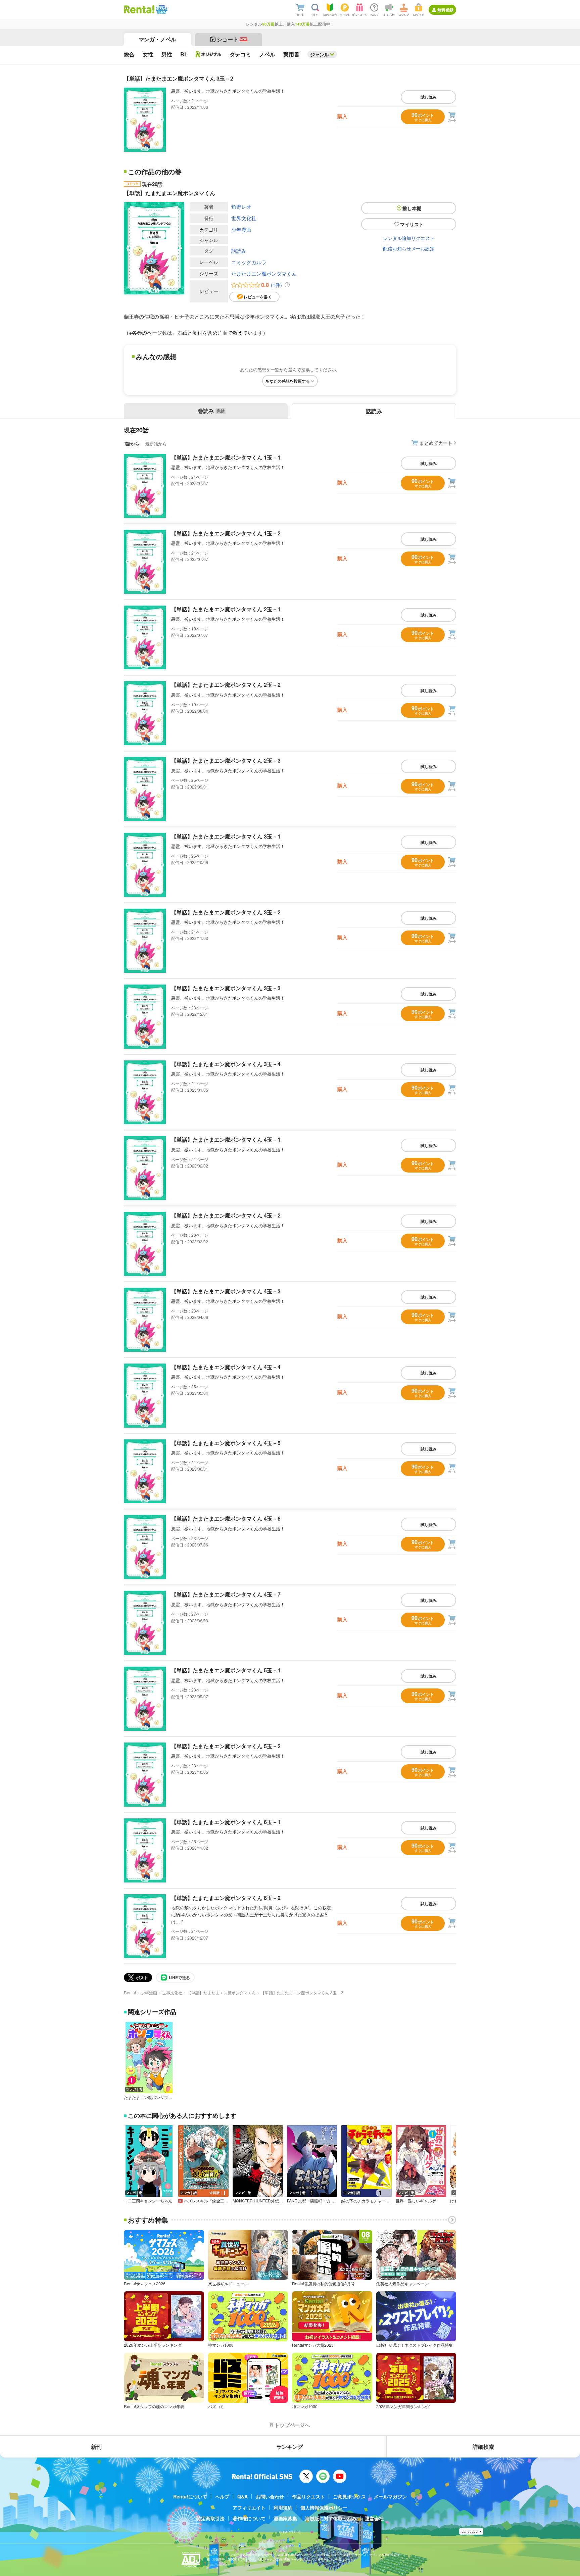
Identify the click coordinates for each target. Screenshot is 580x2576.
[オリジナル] (209, 54)
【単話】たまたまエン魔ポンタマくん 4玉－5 (226, 1443)
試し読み (429, 97)
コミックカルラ (249, 262)
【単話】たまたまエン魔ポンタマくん (222, 1992)
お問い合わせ (270, 2496)
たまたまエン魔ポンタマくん (264, 273)
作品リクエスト (308, 2496)
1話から (132, 444)
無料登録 (445, 10)
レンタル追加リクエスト (409, 238)
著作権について (249, 2518)
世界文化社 (244, 218)
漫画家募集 (285, 2518)
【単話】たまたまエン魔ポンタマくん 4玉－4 (226, 1367)
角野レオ (241, 207)
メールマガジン (390, 2496)
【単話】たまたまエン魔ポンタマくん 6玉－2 (226, 1898)
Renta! (130, 1992)
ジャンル (320, 54)
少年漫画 (241, 229)
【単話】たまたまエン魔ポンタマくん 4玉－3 (226, 1291)
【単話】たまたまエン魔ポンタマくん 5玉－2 (226, 1746)
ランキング (290, 2447)
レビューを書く (258, 297)
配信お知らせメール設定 (409, 248)
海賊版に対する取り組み (331, 2518)
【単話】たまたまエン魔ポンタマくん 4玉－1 (226, 1139)
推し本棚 (412, 208)
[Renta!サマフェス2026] (161, 9)
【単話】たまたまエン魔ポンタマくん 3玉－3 (226, 988)
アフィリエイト (249, 2508)
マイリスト (412, 224)
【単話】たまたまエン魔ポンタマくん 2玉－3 (226, 760)
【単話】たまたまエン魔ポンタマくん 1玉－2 (226, 533)
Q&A (243, 2496)
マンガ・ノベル (157, 39)
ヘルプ (222, 2496)
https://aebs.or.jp (219, 2564)
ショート (232, 39)
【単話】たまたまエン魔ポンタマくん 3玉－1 (226, 836)
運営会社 (374, 2518)
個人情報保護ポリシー (324, 2508)
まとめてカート (436, 443)
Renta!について (190, 2496)
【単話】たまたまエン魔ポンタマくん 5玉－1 (226, 1670)
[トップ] (139, 9)
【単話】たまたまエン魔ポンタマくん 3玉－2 (226, 912)
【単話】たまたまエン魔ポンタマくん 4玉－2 (226, 1215)
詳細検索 (483, 2447)
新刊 (96, 2447)
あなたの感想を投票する (288, 381)
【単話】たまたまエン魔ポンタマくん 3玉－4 (226, 1064)
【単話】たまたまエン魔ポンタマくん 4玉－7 (226, 1594)
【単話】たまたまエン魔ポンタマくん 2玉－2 (226, 685)
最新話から (156, 444)
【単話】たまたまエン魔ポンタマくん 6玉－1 (226, 1822)
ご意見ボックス (349, 2496)
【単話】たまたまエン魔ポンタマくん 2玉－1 (226, 609)
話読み (239, 251)
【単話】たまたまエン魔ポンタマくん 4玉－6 (226, 1518)
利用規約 (283, 2508)
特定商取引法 (210, 2518)
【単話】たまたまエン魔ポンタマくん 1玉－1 (226, 457)
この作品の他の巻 (155, 172)
